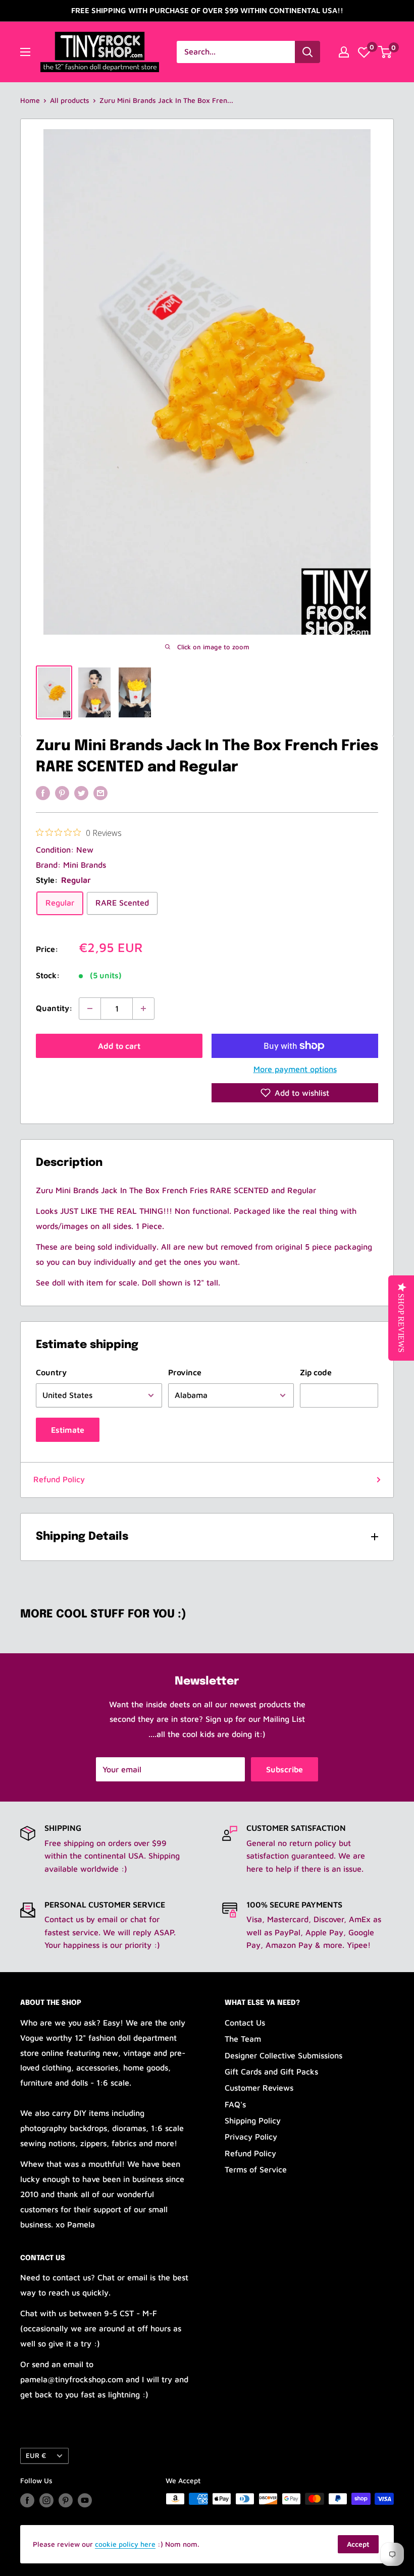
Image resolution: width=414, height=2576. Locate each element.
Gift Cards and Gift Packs (271, 2071)
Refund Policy (59, 1479)
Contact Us (245, 2023)
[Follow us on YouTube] (85, 2500)
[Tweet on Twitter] (81, 793)
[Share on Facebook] (43, 793)
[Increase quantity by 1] (143, 1009)
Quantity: (54, 1008)
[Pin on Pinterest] (62, 793)
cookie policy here (125, 2544)
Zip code (316, 1372)
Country (51, 1372)
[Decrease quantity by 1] (90, 1009)
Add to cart (119, 1046)
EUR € (36, 2455)
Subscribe (284, 1769)
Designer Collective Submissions (283, 2055)
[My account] (344, 52)
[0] (364, 52)
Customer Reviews (259, 2088)
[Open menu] (25, 52)
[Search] (307, 52)
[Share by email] (100, 793)
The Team (243, 2039)
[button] (295, 1093)
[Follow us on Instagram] (46, 2500)
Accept (358, 2544)
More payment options (295, 1069)
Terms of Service (256, 2169)
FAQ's (235, 2104)
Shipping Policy (253, 2120)
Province (185, 1372)
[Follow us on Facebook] (27, 2500)
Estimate (68, 1430)
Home (30, 100)
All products (70, 100)
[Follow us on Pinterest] (66, 2500)
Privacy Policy (251, 2137)
